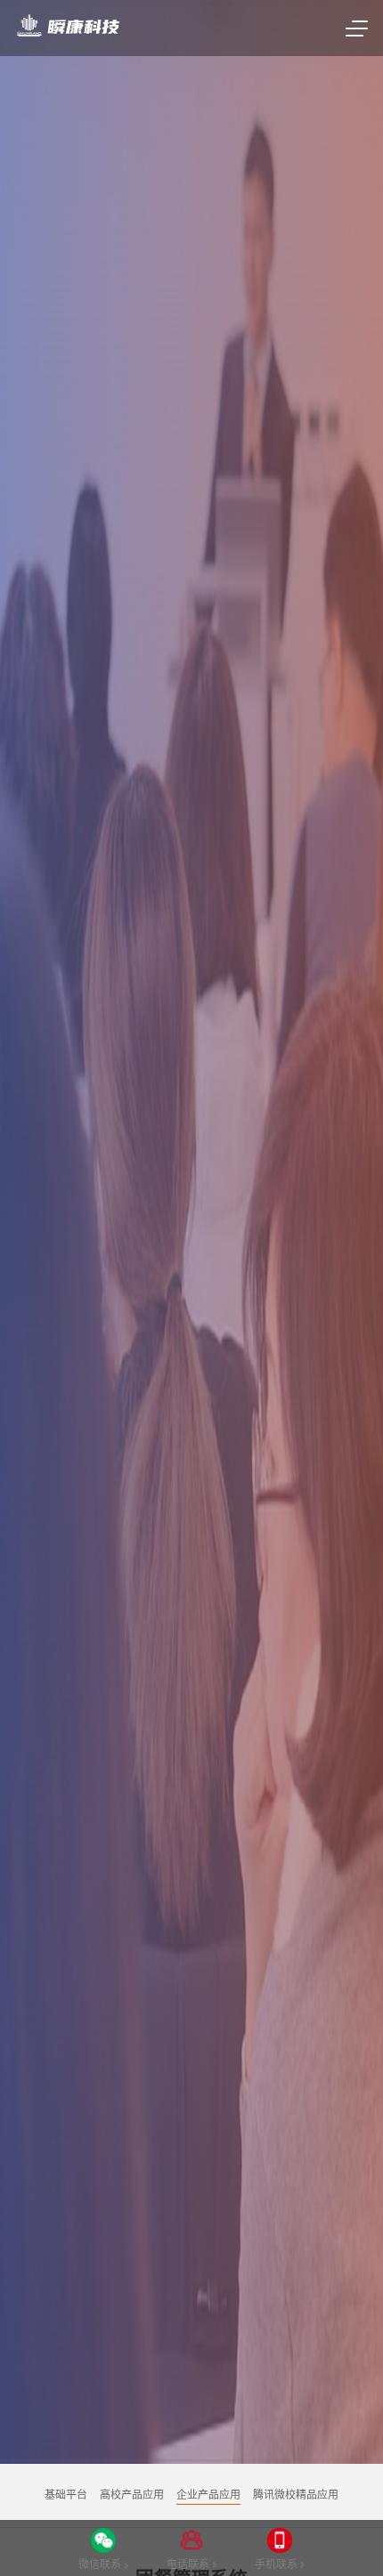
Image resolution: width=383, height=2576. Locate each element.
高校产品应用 (132, 2495)
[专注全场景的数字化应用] (67, 27)
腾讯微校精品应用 (296, 2495)
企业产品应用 (208, 2495)
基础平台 (66, 2495)
